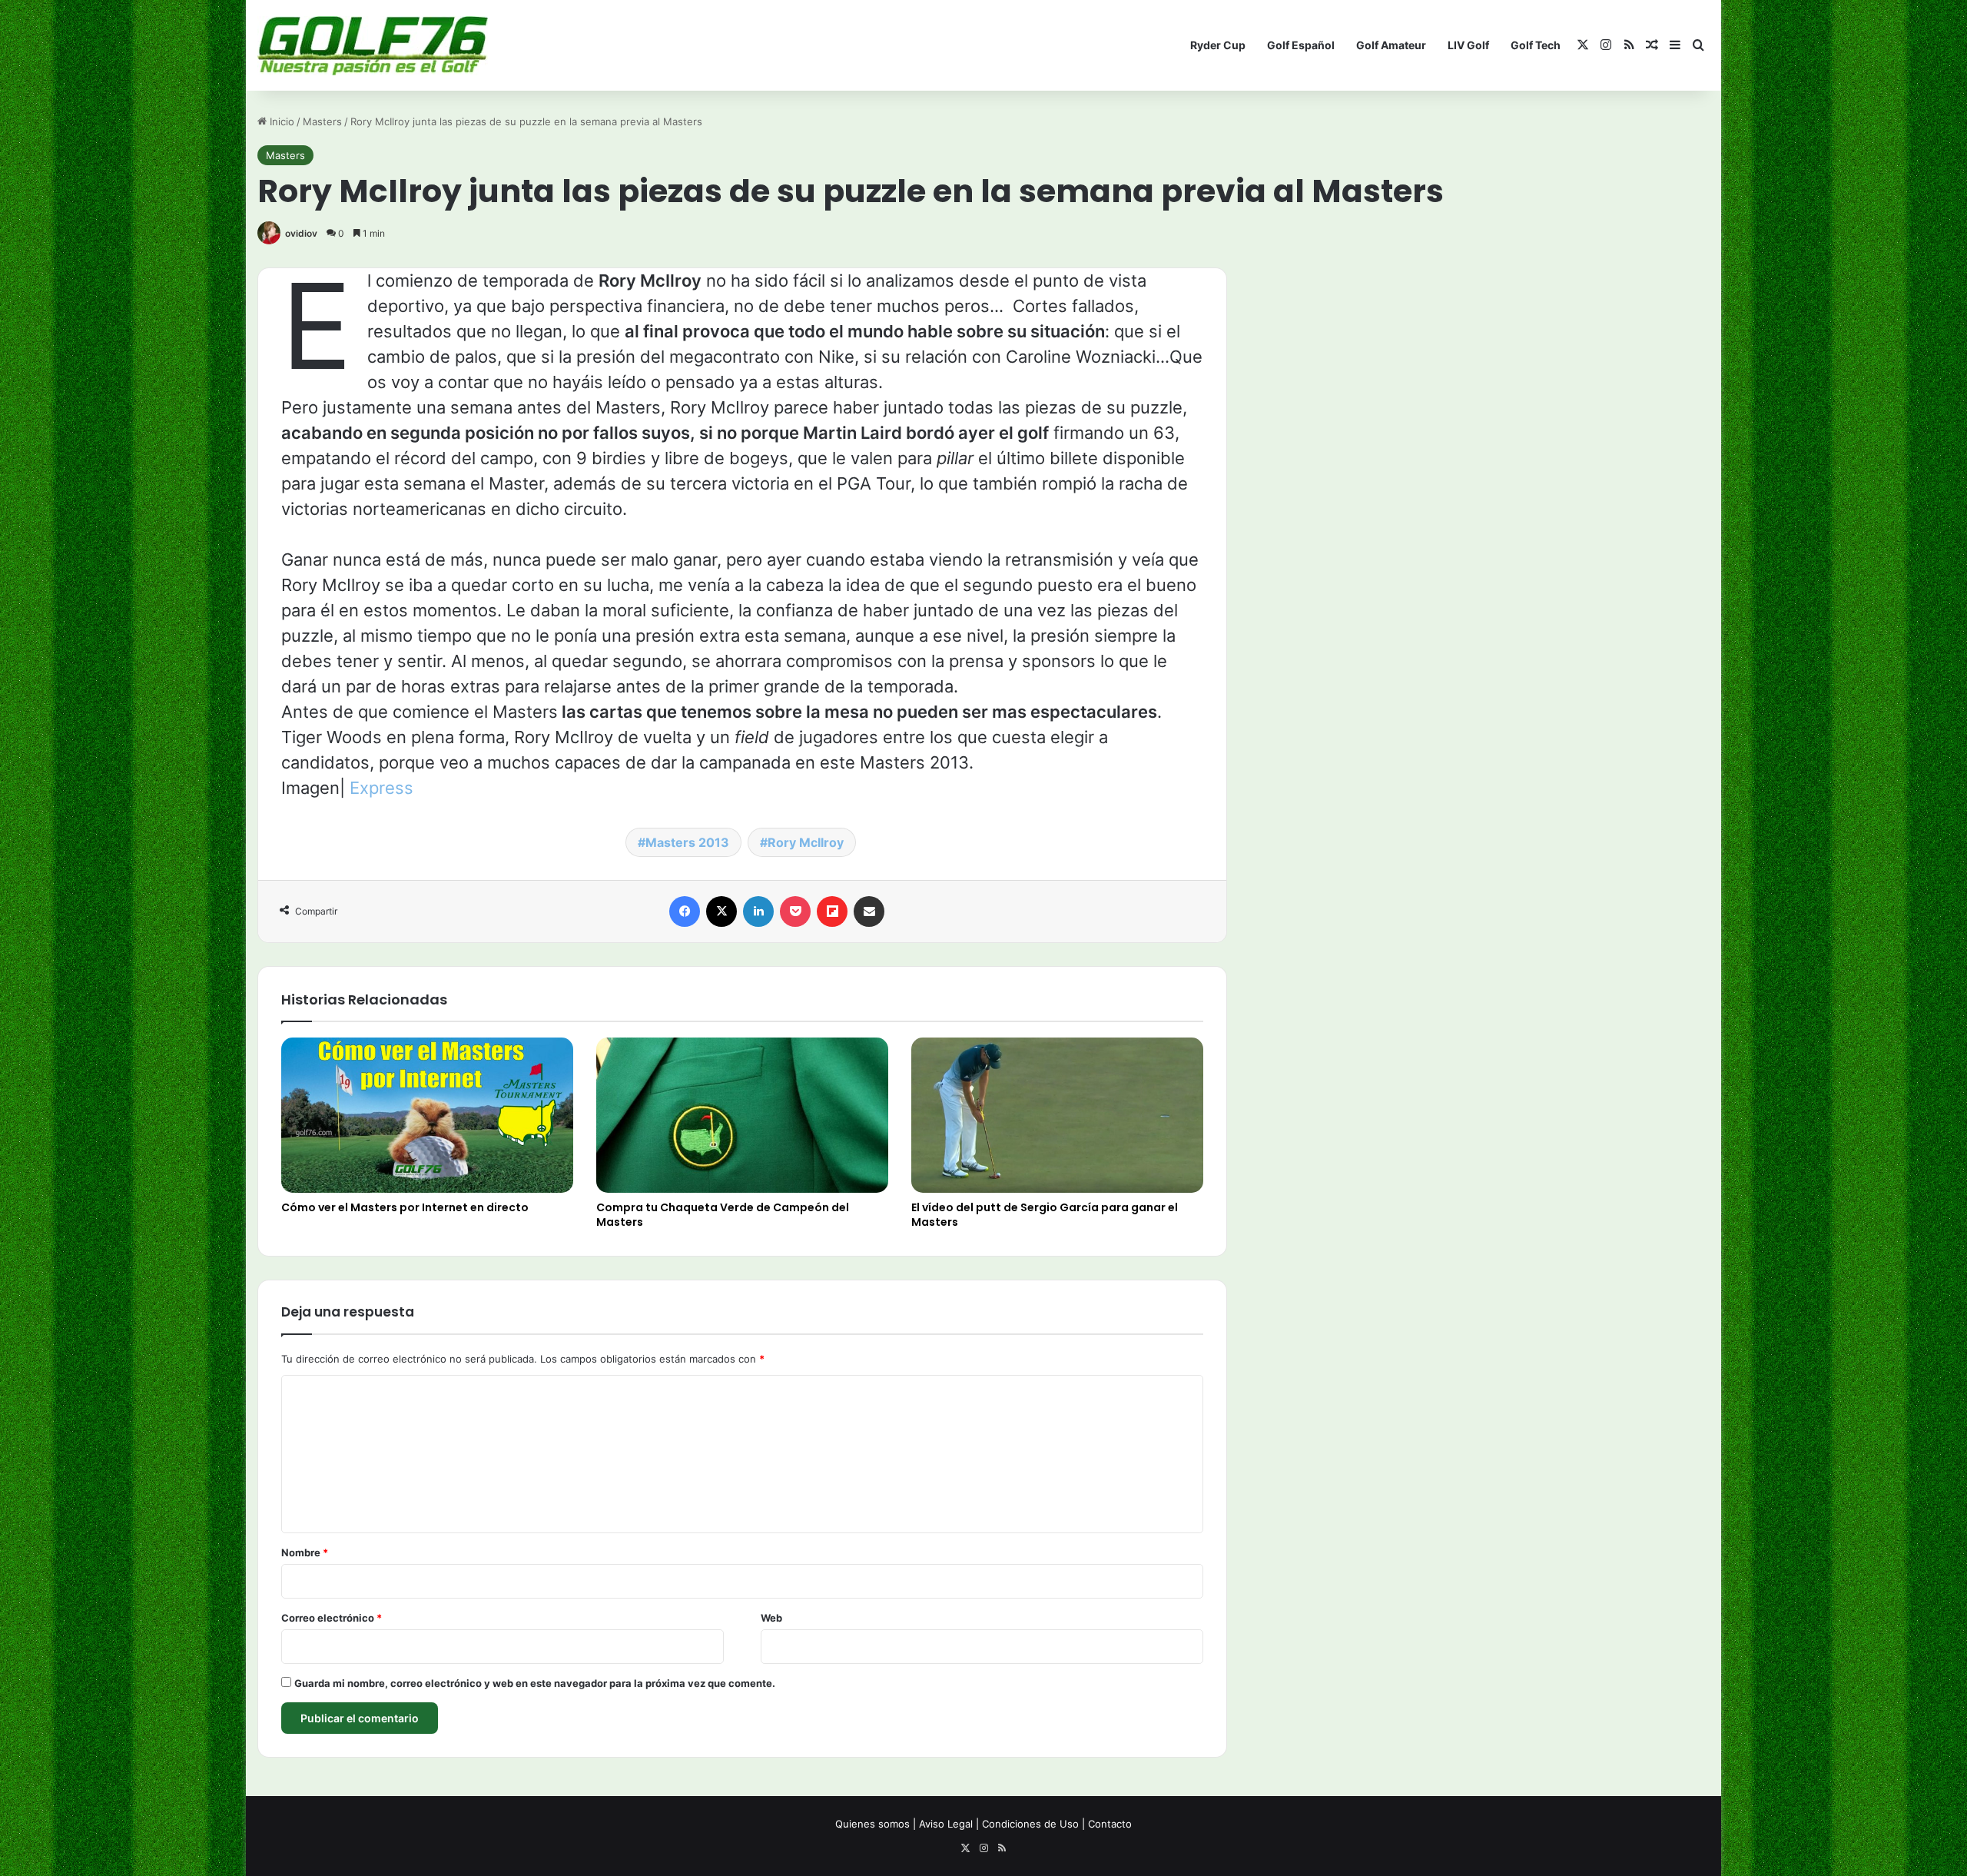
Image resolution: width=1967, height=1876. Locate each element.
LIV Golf (1468, 45)
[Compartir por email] (869, 911)
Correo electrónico (332, 1618)
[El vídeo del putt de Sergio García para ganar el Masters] (1057, 1116)
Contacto (1110, 1824)
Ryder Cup (1218, 45)
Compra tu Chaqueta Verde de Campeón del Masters (723, 1215)
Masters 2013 (687, 842)
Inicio (280, 121)
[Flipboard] (832, 911)
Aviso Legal (946, 1824)
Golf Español (1301, 45)
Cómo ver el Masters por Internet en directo (405, 1207)
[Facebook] (685, 911)
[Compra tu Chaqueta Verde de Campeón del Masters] (742, 1116)
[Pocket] (795, 911)
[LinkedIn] (758, 911)
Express (381, 788)
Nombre (305, 1552)
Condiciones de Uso (1030, 1824)
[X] (721, 911)
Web (771, 1618)
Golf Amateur (1391, 45)
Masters (322, 121)
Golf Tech (1536, 45)
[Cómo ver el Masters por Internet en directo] (427, 1115)
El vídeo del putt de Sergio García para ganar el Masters (1045, 1215)
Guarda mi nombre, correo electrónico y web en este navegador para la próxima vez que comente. (535, 1683)
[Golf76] (373, 46)
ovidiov (301, 233)
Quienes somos (872, 1824)
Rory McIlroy (806, 842)
